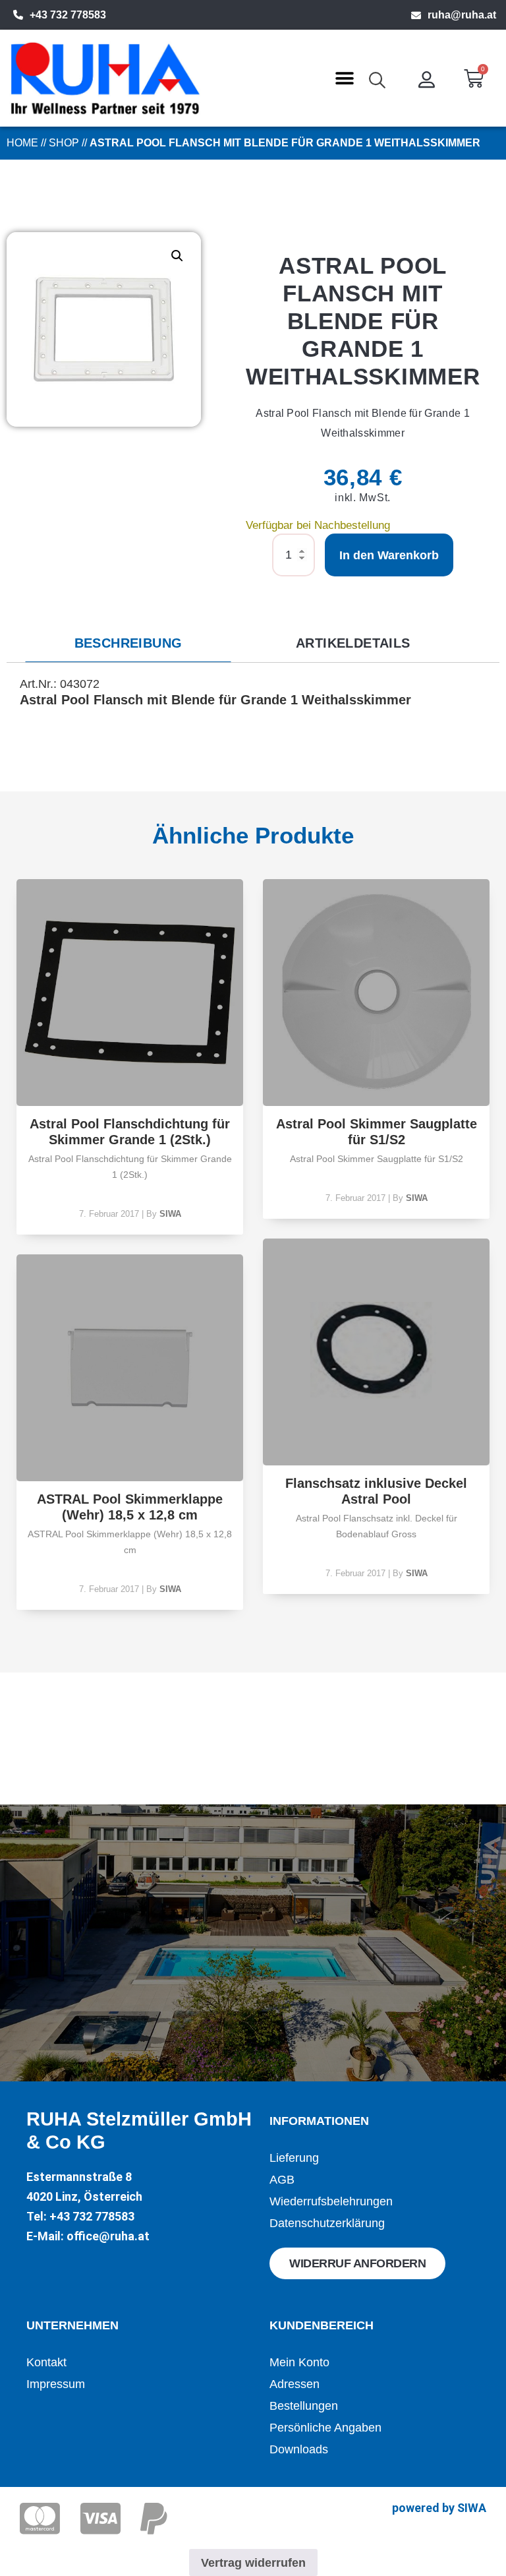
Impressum (56, 2384)
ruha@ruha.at (462, 15)
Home (22, 143)
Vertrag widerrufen (253, 2563)
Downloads (299, 2449)
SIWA (472, 2508)
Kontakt (46, 2362)
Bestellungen (304, 2406)
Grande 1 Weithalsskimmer (326, 700)
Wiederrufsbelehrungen (331, 2201)
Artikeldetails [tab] (353, 643)
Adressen (295, 2384)
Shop (64, 143)
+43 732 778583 (68, 15)
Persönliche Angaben (325, 2428)
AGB (282, 2180)
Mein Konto (299, 2362)
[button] (344, 78)
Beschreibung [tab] (128, 643)
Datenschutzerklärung (327, 2223)
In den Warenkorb (389, 555)
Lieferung (294, 2158)
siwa (170, 1214)
